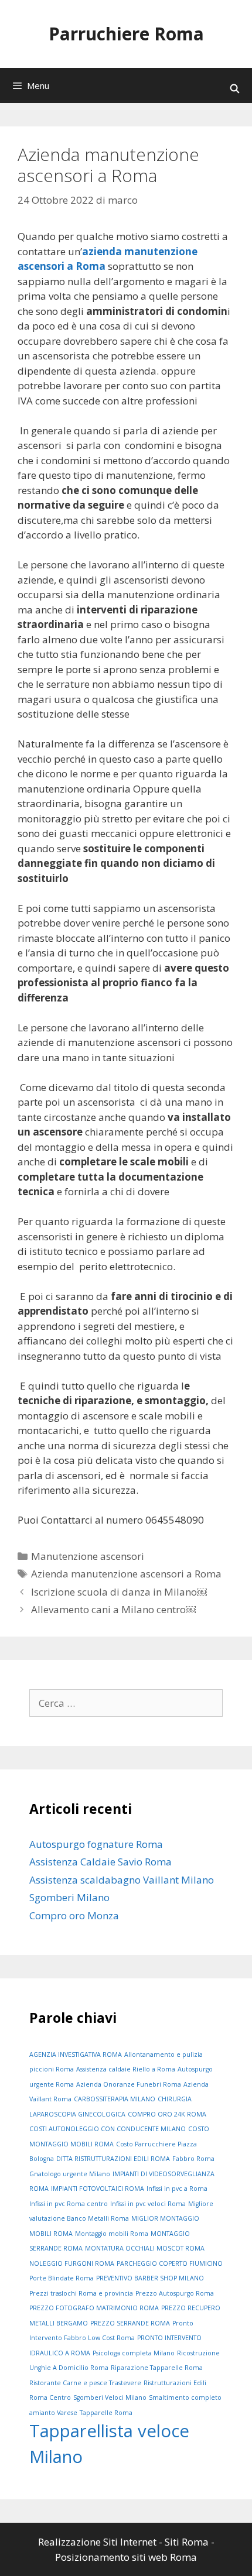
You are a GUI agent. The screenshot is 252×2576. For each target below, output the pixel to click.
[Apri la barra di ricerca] (235, 88)
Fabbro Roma (193, 2159)
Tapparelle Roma (106, 2413)
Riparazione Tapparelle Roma (157, 2368)
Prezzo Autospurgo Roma (175, 2293)
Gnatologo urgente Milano (70, 2174)
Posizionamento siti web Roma (126, 2557)
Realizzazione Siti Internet (97, 2542)
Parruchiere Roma (126, 34)
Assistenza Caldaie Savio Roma (101, 1862)
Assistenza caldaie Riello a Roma (126, 2069)
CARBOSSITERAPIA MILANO (115, 2099)
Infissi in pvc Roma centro (69, 2204)
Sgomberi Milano (69, 1897)
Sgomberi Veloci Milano (110, 2397)
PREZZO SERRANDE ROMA (130, 2323)
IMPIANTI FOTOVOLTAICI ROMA (98, 2189)
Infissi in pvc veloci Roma (148, 2204)
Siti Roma (187, 2542)
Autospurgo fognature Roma (96, 1844)
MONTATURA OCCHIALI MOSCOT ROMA (145, 2248)
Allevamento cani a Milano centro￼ (113, 1609)
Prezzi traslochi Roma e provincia (81, 2293)
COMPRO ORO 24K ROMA (167, 2114)
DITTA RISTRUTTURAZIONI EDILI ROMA (113, 2159)
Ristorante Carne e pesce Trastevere (85, 2383)
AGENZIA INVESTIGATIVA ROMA (76, 2054)
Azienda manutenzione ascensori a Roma (126, 1574)
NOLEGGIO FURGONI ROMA (72, 2263)
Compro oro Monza (74, 1915)
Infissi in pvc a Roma (177, 2189)
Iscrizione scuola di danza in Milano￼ (119, 1592)
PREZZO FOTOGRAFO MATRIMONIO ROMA (94, 2308)
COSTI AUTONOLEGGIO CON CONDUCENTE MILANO (108, 2129)
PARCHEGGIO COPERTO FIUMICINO (170, 2263)
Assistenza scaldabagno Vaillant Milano (122, 1880)
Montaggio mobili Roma (112, 2234)
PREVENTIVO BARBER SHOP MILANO (150, 2278)
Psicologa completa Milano (134, 2353)
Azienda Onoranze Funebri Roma (129, 2084)
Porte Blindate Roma (62, 2278)
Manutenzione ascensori (88, 1556)
